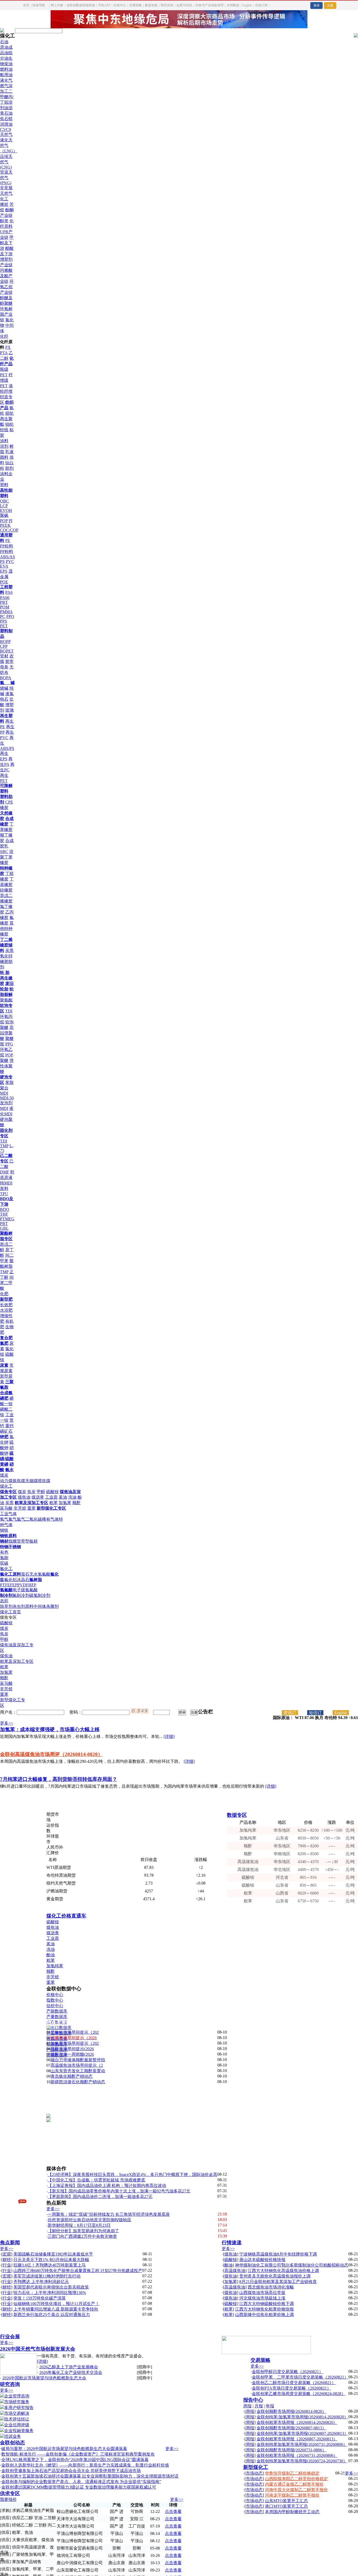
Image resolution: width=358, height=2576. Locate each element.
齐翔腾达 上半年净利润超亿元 (41, 2282)
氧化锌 (6, 956)
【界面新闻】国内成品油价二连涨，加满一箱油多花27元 (100, 2196)
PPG (9, 1044)
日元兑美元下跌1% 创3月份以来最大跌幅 (51, 2260)
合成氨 (6, 1393)
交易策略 (261, 2360)
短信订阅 (315, 1713)
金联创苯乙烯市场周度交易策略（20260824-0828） (299, 2394)
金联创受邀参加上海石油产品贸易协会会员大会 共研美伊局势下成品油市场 (71, 2471)
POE (4, 582)
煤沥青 (38, 1497)
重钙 (9, 1426)
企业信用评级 (17, 2425)
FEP (14, 1585)
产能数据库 (57, 2011)
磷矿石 (6, 1431)
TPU (4, 1194)
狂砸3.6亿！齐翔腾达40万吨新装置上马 (50, 2265)
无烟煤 (31, 1481)
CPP (4, 646)
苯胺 (9, 1082)
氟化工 (6, 1569)
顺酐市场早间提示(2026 (72, 2049)
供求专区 (10, 2493)
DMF (5, 1172)
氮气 (13, 1519)
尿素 (4, 1365)
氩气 (21, 1519)
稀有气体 (50, 1519)
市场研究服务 (17, 2402)
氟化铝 (10, 1580)
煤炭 (4, 1475)
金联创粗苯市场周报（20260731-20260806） (297, 2455)
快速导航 (39, 5)
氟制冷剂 (21, 1595)
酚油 (51, 1955)
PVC (10, 561)
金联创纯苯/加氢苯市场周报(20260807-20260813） (302, 2433)
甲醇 (41, 1492)
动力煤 (6, 1481)
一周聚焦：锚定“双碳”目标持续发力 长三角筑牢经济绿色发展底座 (109, 2214)
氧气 (4, 1519)
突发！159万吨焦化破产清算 (40, 2298)
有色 (4, 1552)
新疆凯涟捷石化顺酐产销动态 (78, 2082)
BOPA (6, 678)
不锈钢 (15, 1547)
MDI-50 (7, 1098)
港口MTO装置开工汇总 (286, 2506)
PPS (4, 621)
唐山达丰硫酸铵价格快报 (262, 2260)
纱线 (4, 430)
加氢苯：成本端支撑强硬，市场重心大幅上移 (50, 1729)
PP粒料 (7, 546)
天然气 (6, 134)
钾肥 (4, 1437)
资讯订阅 (290, 1713)
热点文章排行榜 (64, 2022)
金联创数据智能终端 (81, 5)
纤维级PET (6, 380)
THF (4, 1214)
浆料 (4, 1189)
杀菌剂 (52, 1606)
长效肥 (6, 1305)
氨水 (9, 1470)
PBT (4, 602)
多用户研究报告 (19, 2408)
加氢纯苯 (55, 1966)
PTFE (5, 1585)
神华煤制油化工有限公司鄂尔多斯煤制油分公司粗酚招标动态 (292, 2265)
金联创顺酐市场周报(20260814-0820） (291, 2411)
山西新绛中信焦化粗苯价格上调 (264, 2315)
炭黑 (9, 951)
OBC (4, 501)
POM (5, 607)
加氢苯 (65, 1503)
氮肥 (4, 1343)
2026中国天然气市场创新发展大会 (38, 2349)
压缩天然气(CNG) (6, 162)
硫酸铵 (52, 1492)
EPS (4, 571)
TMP (4, 1146)
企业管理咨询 (17, 2396)
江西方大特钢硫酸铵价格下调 (267, 2304)
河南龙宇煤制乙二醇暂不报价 (292, 2495)
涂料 (4, 441)
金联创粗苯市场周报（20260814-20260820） (297, 2422)
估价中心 (55, 2006)
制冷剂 (6, 1595)
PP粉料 (7, 552)
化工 (4, 199)
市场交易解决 (17, 2413)
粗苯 (53, 1503)
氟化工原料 (10, 1574)
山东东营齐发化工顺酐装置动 (78, 2071)
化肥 (4, 1294)
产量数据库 (57, 2017)
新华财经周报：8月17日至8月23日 (79, 2225)
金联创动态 (12, 2443)
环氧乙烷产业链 (7, 287)
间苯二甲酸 (7, 1283)
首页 (26, 5)
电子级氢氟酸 (25, 1590)
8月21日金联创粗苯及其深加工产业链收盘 (278, 2282)
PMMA (6, 612)
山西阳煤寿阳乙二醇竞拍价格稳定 (296, 2479)
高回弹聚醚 (7, 1033)
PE (8, 541)
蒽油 (63, 1497)
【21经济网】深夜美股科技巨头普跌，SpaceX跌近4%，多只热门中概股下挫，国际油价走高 (132, 2175)
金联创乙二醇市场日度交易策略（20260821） (294, 2383)
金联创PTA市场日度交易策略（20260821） (291, 2388)
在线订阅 (261, 5)
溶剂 (4, 446)
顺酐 (77, 1503)
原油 (4, 47)
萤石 (25, 1574)
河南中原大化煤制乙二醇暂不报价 (296, 2490)
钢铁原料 (8, 1536)
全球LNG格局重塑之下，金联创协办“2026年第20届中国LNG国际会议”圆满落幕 (75, 2460)
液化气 (6, 80)
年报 (270, 2406)
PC (3, 616)
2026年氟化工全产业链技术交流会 (71, 2372)
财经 (7, 2260)
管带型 (23, 1541)
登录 (317, 5)
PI (10, 521)
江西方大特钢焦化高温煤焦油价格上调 (283, 2271)
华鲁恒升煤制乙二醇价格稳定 (292, 2473)
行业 (7, 2265)
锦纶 (9, 424)
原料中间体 (36, 1606)
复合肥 (6, 1338)
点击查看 (173, 2511)
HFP (32, 1585)
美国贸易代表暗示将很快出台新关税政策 (51, 2287)
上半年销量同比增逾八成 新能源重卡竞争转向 (56, 2309)
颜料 (4, 457)
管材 (4, 656)
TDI (9, 1011)
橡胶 (4, 808)
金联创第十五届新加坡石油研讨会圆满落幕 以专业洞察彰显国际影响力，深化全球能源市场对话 (90, 2476)
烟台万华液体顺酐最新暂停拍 (78, 2060)
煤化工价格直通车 (66, 1916)
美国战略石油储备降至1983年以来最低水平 (53, 2254)
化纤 (4, 336)
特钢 (4, 1547)
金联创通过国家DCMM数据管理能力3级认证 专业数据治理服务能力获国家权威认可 (79, 2487)
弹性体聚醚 (7, 1066)
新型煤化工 (256, 2467)
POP (4, 521)
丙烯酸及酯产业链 (6, 276)
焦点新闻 (10, 2243)
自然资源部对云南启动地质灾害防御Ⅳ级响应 (89, 2220)
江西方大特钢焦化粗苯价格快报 (264, 2309)
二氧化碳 (34, 1519)
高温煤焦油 (235, 2271)
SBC (4, 852)
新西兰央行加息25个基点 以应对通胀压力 (52, 2315)
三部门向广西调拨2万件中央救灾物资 (82, 2236)
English (247, 5)
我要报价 (8, 2499)
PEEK (5, 525)
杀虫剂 (19, 1606)
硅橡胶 (6, 890)
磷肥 (4, 1398)
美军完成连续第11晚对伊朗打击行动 (47, 2276)
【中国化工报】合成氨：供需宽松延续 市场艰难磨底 (96, 2180)
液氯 (9, 694)
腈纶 (9, 413)
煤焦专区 (8, 1492)
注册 (330, 5)
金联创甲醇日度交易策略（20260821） (288, 2372)
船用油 (6, 75)
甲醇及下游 (7, 243)
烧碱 (4, 688)
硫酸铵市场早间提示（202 (75, 2032)
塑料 (4, 485)
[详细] (169, 1736)
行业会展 (10, 2337)
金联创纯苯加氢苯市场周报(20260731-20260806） (302, 2444)
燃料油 (6, 69)
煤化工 (6, 1486)
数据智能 (151, 5)
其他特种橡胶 (7, 929)
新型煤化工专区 (51, 1508)
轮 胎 (5, 973)
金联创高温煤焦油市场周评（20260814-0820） (51, 1754)
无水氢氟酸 (40, 1574)
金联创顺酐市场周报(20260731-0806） (291, 2450)
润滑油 (6, 124)
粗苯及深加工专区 (31, 1503)
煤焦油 (24, 1497)
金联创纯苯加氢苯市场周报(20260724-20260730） (302, 2461)
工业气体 (8, 1514)
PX (8, 347)
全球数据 (233, 5)
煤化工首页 (10, 1612)
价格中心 (120, 5)
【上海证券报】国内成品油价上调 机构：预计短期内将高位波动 (107, 2186)
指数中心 (55, 2000)
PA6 (9, 592)
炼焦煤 (19, 1481)
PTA (4, 353)
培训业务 (13, 2436)
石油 (4, 42)
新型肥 (6, 1299)
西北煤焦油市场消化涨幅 (271, 2287)
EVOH (6, 510)
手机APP (104, 5)
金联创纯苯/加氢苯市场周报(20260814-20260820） (302, 2417)
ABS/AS (7, 557)
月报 (259, 2406)
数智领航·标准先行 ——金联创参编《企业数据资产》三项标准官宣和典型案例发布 (78, 2454)
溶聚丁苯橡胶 (7, 857)
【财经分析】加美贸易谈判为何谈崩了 (83, 2231)
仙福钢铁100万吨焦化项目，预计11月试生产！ (56, 2304)
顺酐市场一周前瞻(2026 (72, 2054)
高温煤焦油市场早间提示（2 (77, 2065)
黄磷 (4, 1464)
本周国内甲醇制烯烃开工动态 (292, 2512)
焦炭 (31, 1492)
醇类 (4, 221)
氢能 (4, 1558)
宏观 (7, 2254)
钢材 (4, 1541)
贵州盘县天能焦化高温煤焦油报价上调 (275, 2276)
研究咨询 (167, 5)
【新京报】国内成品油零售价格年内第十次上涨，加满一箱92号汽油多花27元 (119, 2191)
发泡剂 (6, 1103)
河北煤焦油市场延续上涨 (262, 2298)
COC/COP (9, 530)
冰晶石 (23, 1580)
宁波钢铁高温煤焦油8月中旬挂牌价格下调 (278, 2254)
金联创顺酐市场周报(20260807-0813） (291, 2428)
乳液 (9, 452)
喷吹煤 (44, 1481)
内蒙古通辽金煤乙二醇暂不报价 (294, 2484)
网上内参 (57, 5)
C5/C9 (6, 129)
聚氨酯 (6, 1000)
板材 (34, 1541)
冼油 (51, 1949)
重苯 (31, 1508)
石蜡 (8, 119)
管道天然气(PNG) (6, 178)
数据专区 (237, 1815)
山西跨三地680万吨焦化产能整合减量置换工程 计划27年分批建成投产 (78, 2271)
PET (4, 626)
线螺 (13, 1541)
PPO (10, 616)
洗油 (72, 1497)
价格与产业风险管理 (209, 5)
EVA (4, 566)
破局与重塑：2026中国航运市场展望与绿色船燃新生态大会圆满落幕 (64, 2449)
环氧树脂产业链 (6, 314)
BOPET (7, 651)
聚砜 (4, 515)
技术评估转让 (17, 2419)
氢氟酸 (6, 1590)
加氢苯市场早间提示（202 (75, 2043)
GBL (4, 1228)
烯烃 (4, 204)
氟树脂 (36, 1580)
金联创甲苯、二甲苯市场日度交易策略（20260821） (300, 2377)
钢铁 (4, 1530)
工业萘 (51, 1497)
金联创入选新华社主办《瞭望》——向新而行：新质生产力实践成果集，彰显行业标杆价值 (85, 2465)
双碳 (4, 1563)
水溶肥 (6, 1310)
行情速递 (232, 2243)
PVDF (23, 1585)
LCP (4, 506)
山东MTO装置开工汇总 (286, 2501)
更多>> (7, 1723)
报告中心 (253, 2400)
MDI (4, 1108)
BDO (5, 1209)
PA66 (5, 598)
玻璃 (9, 710)
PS (2, 561)
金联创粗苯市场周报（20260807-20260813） (297, 2439)
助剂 (9, 468)
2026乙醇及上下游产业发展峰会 (69, 2367)
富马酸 (6, 1508)
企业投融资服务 (19, 2431)
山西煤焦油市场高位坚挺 (262, 2293)
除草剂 (6, 1606)
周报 (247, 2406)
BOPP (5, 642)
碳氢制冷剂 (40, 1595)
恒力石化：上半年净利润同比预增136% (50, 2293)
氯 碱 (7, 683)
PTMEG (7, 1219)
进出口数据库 (59, 2028)
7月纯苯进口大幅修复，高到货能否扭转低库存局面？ (59, 1779)
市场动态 (254, 2473)
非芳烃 (20, 1508)
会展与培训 (184, 5)
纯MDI (6, 1183)
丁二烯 (6, 940)
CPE (9, 802)
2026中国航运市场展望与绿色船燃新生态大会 (44, 2378)
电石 (4, 699)
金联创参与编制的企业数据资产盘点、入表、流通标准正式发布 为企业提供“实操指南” (81, 2482)
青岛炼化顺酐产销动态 (72, 2076)
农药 (4, 1601)
